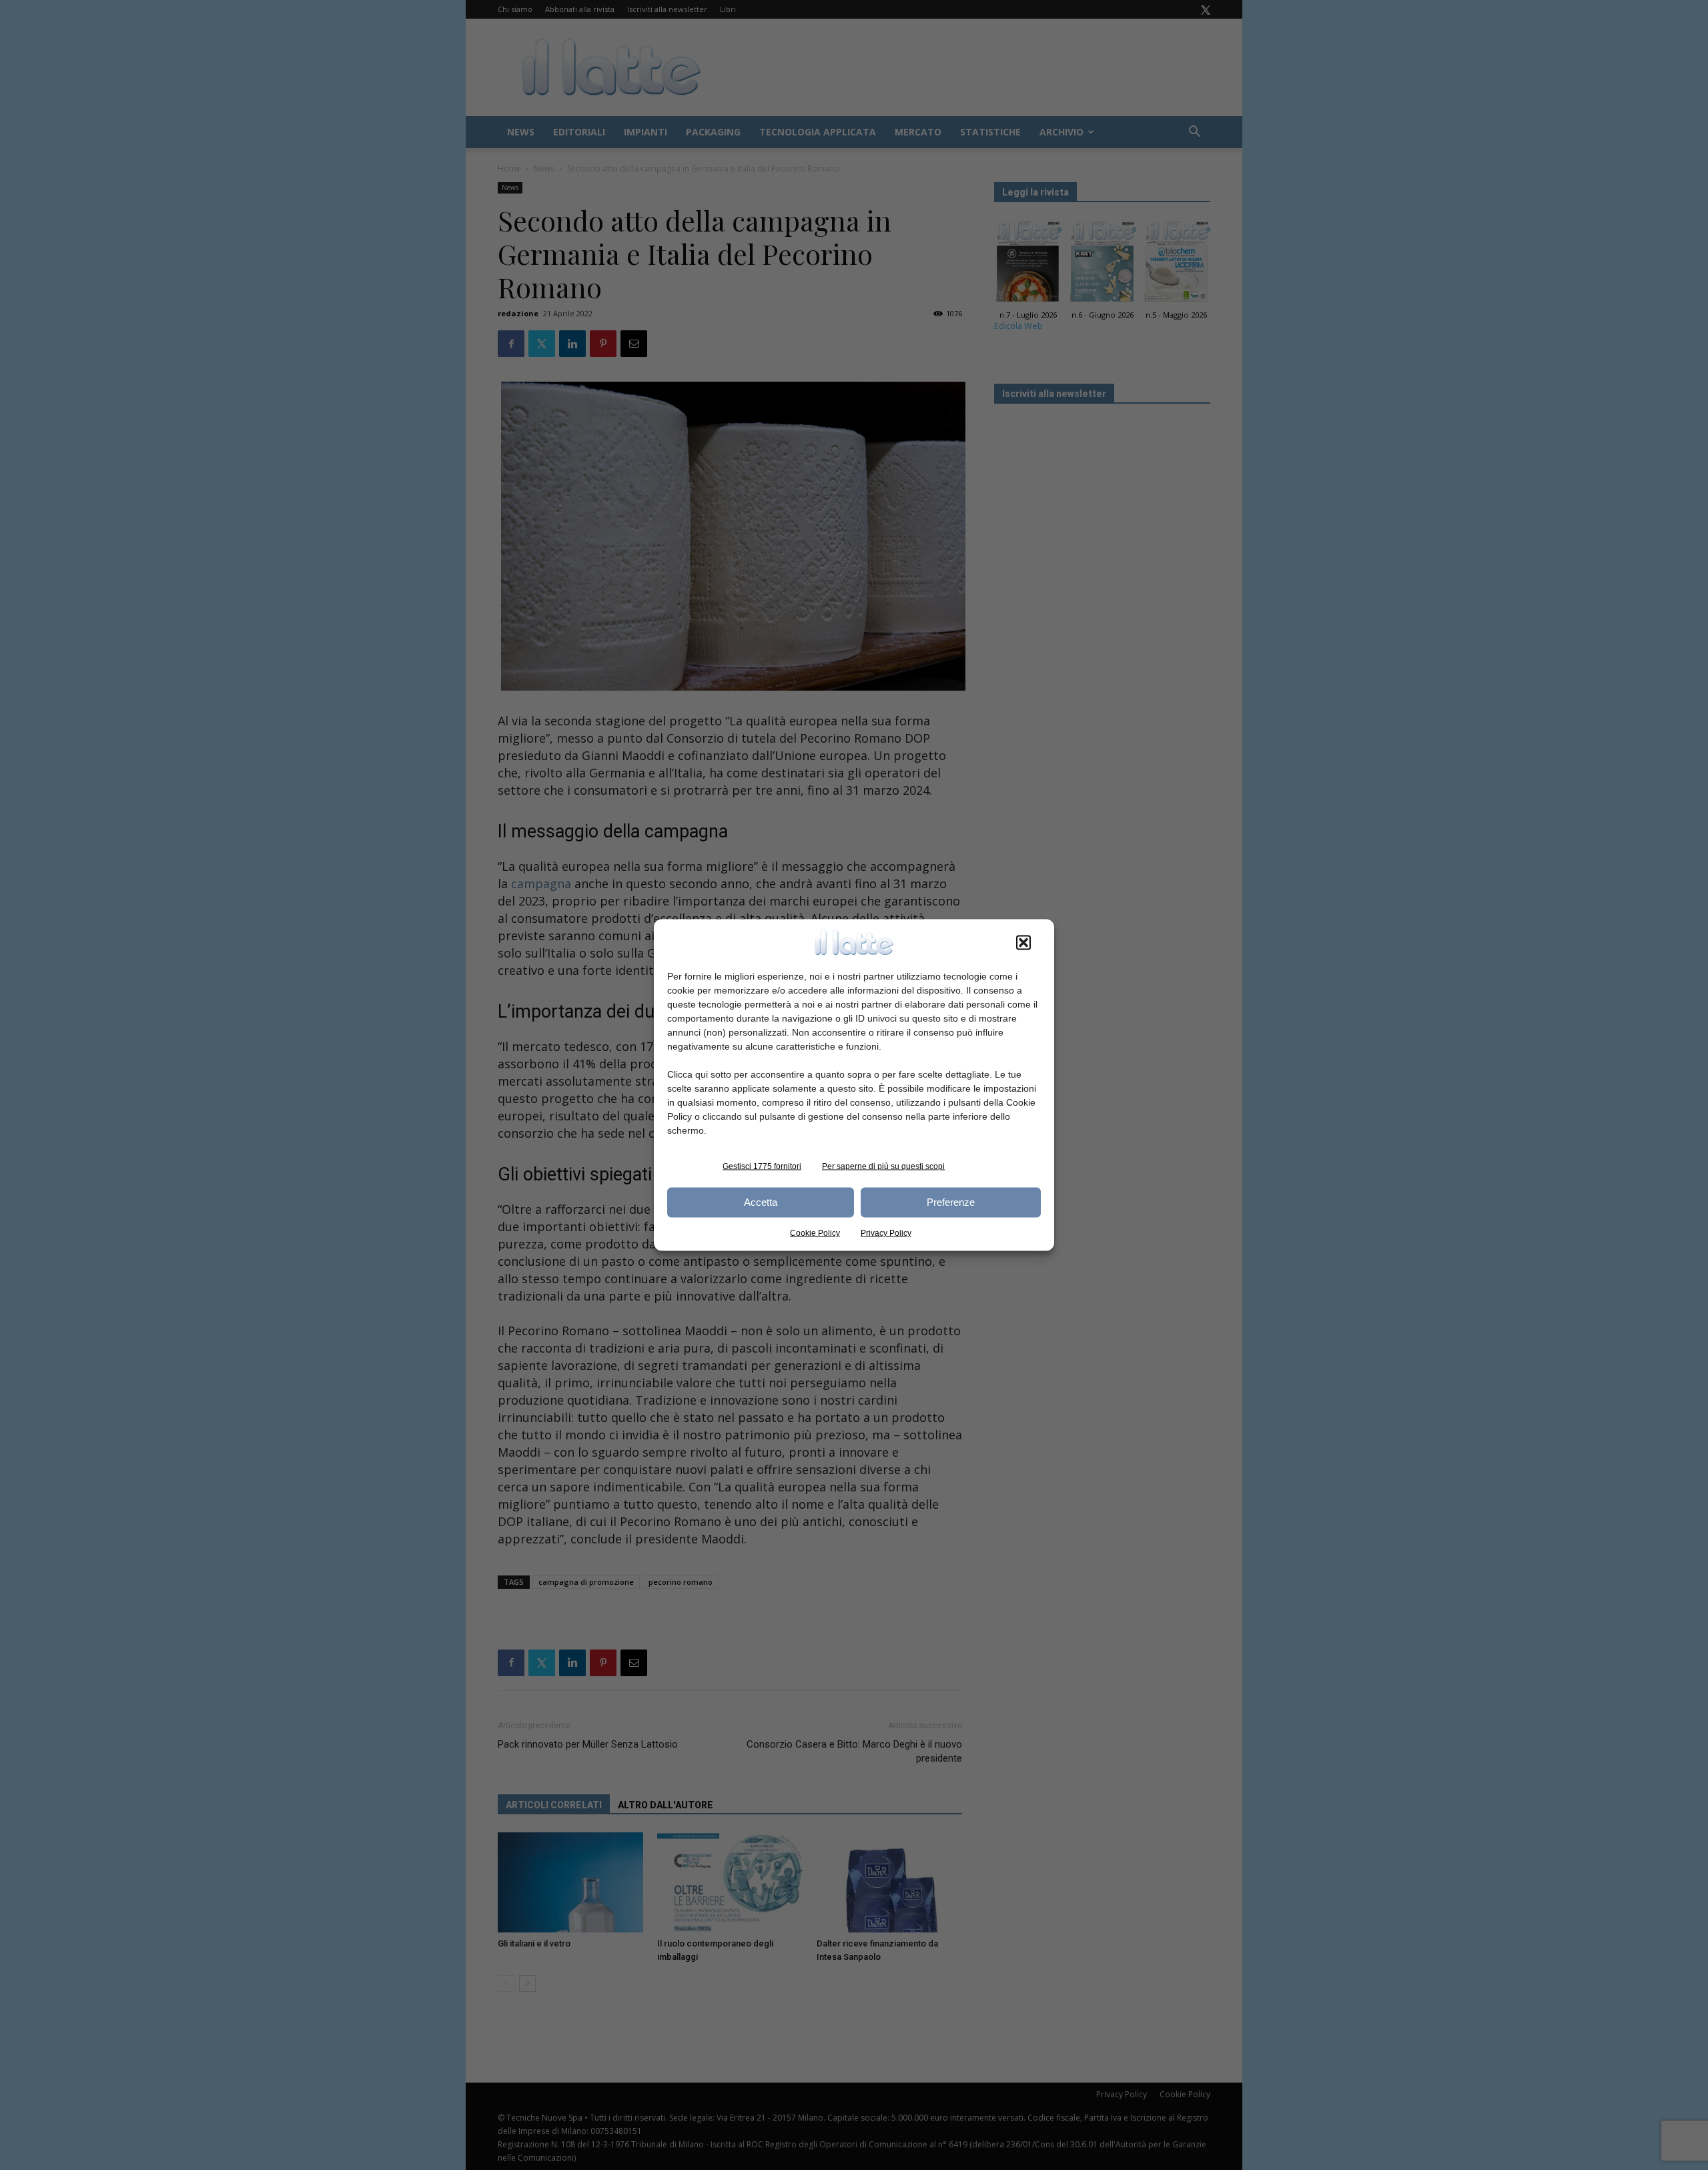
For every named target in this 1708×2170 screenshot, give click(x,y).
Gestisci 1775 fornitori (762, 1166)
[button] (1023, 942)
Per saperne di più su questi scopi (883, 1166)
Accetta (761, 1202)
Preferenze (951, 1202)
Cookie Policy (815, 1232)
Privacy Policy (886, 1232)
